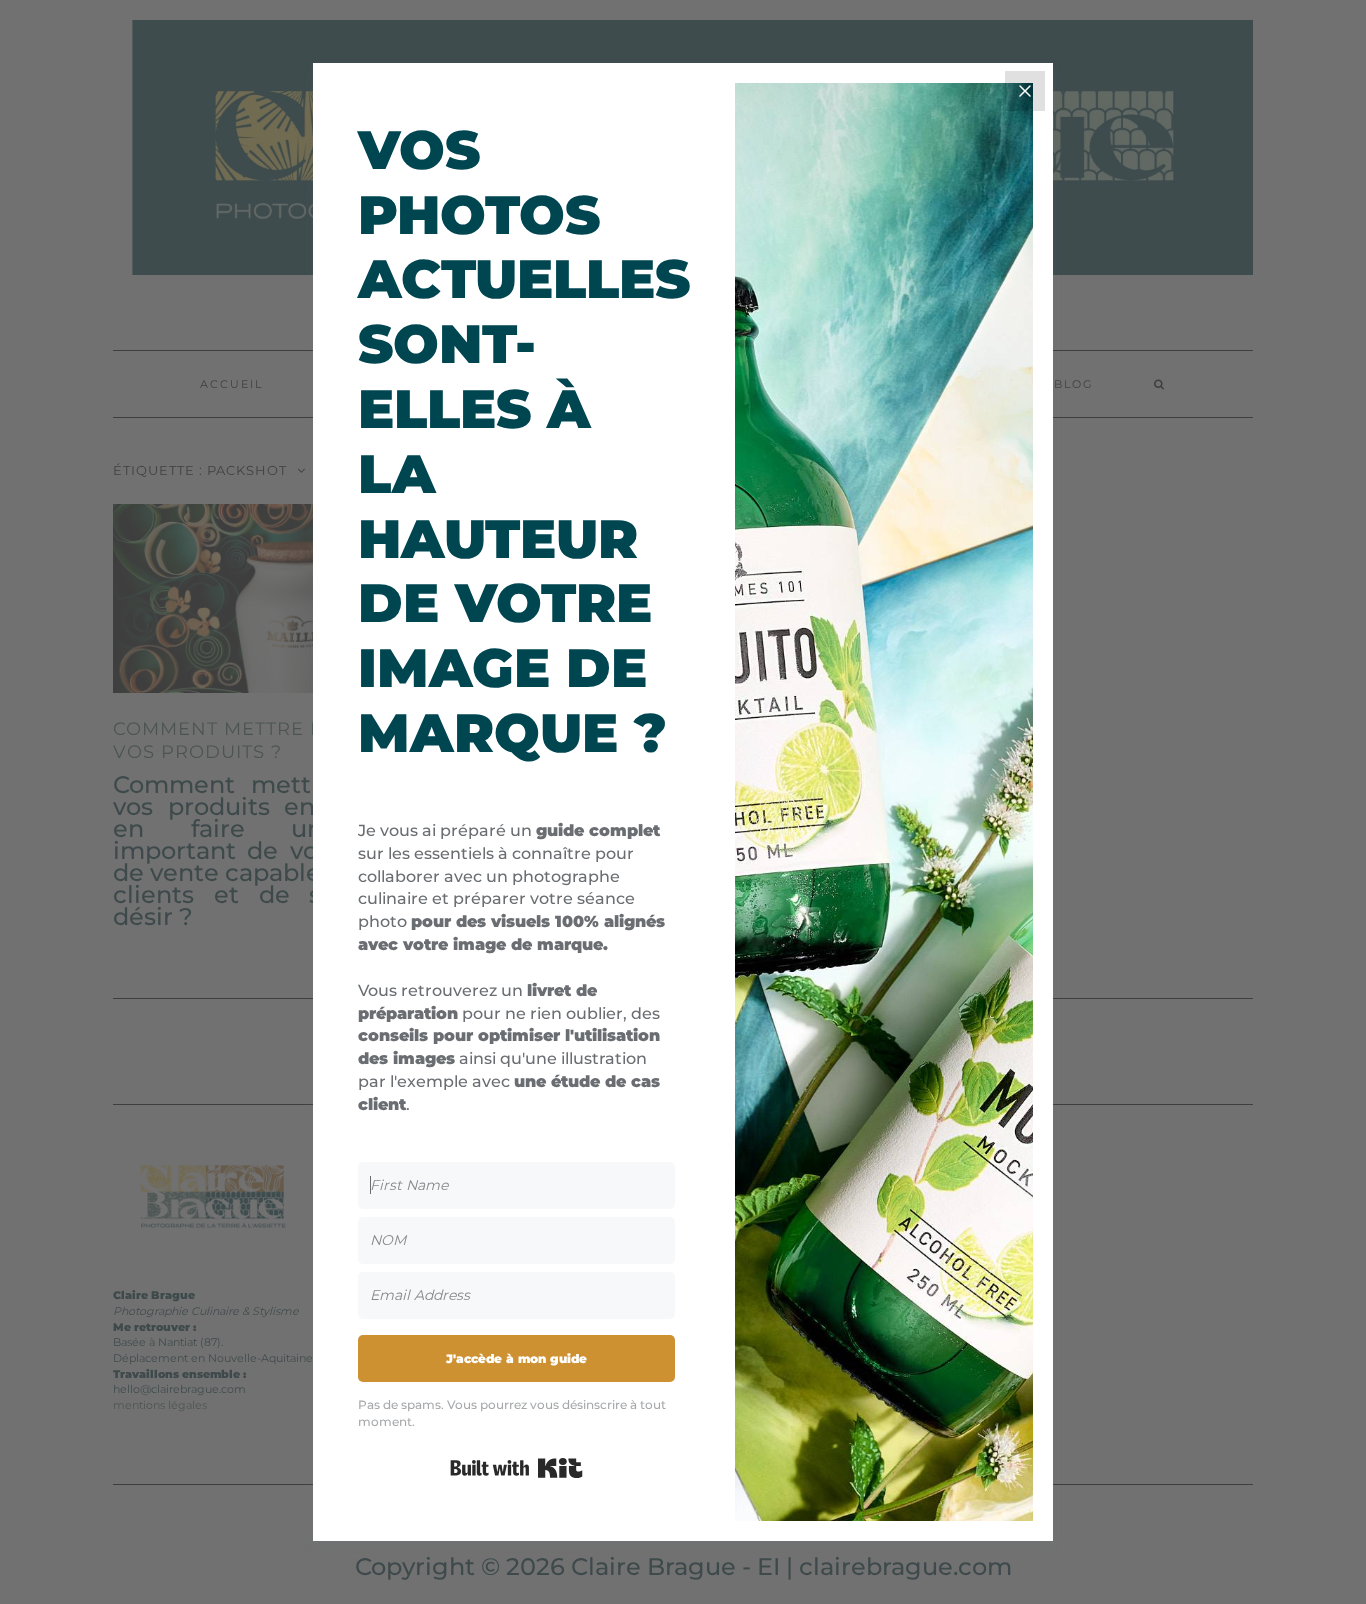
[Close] (1025, 91)
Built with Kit (516, 1468)
